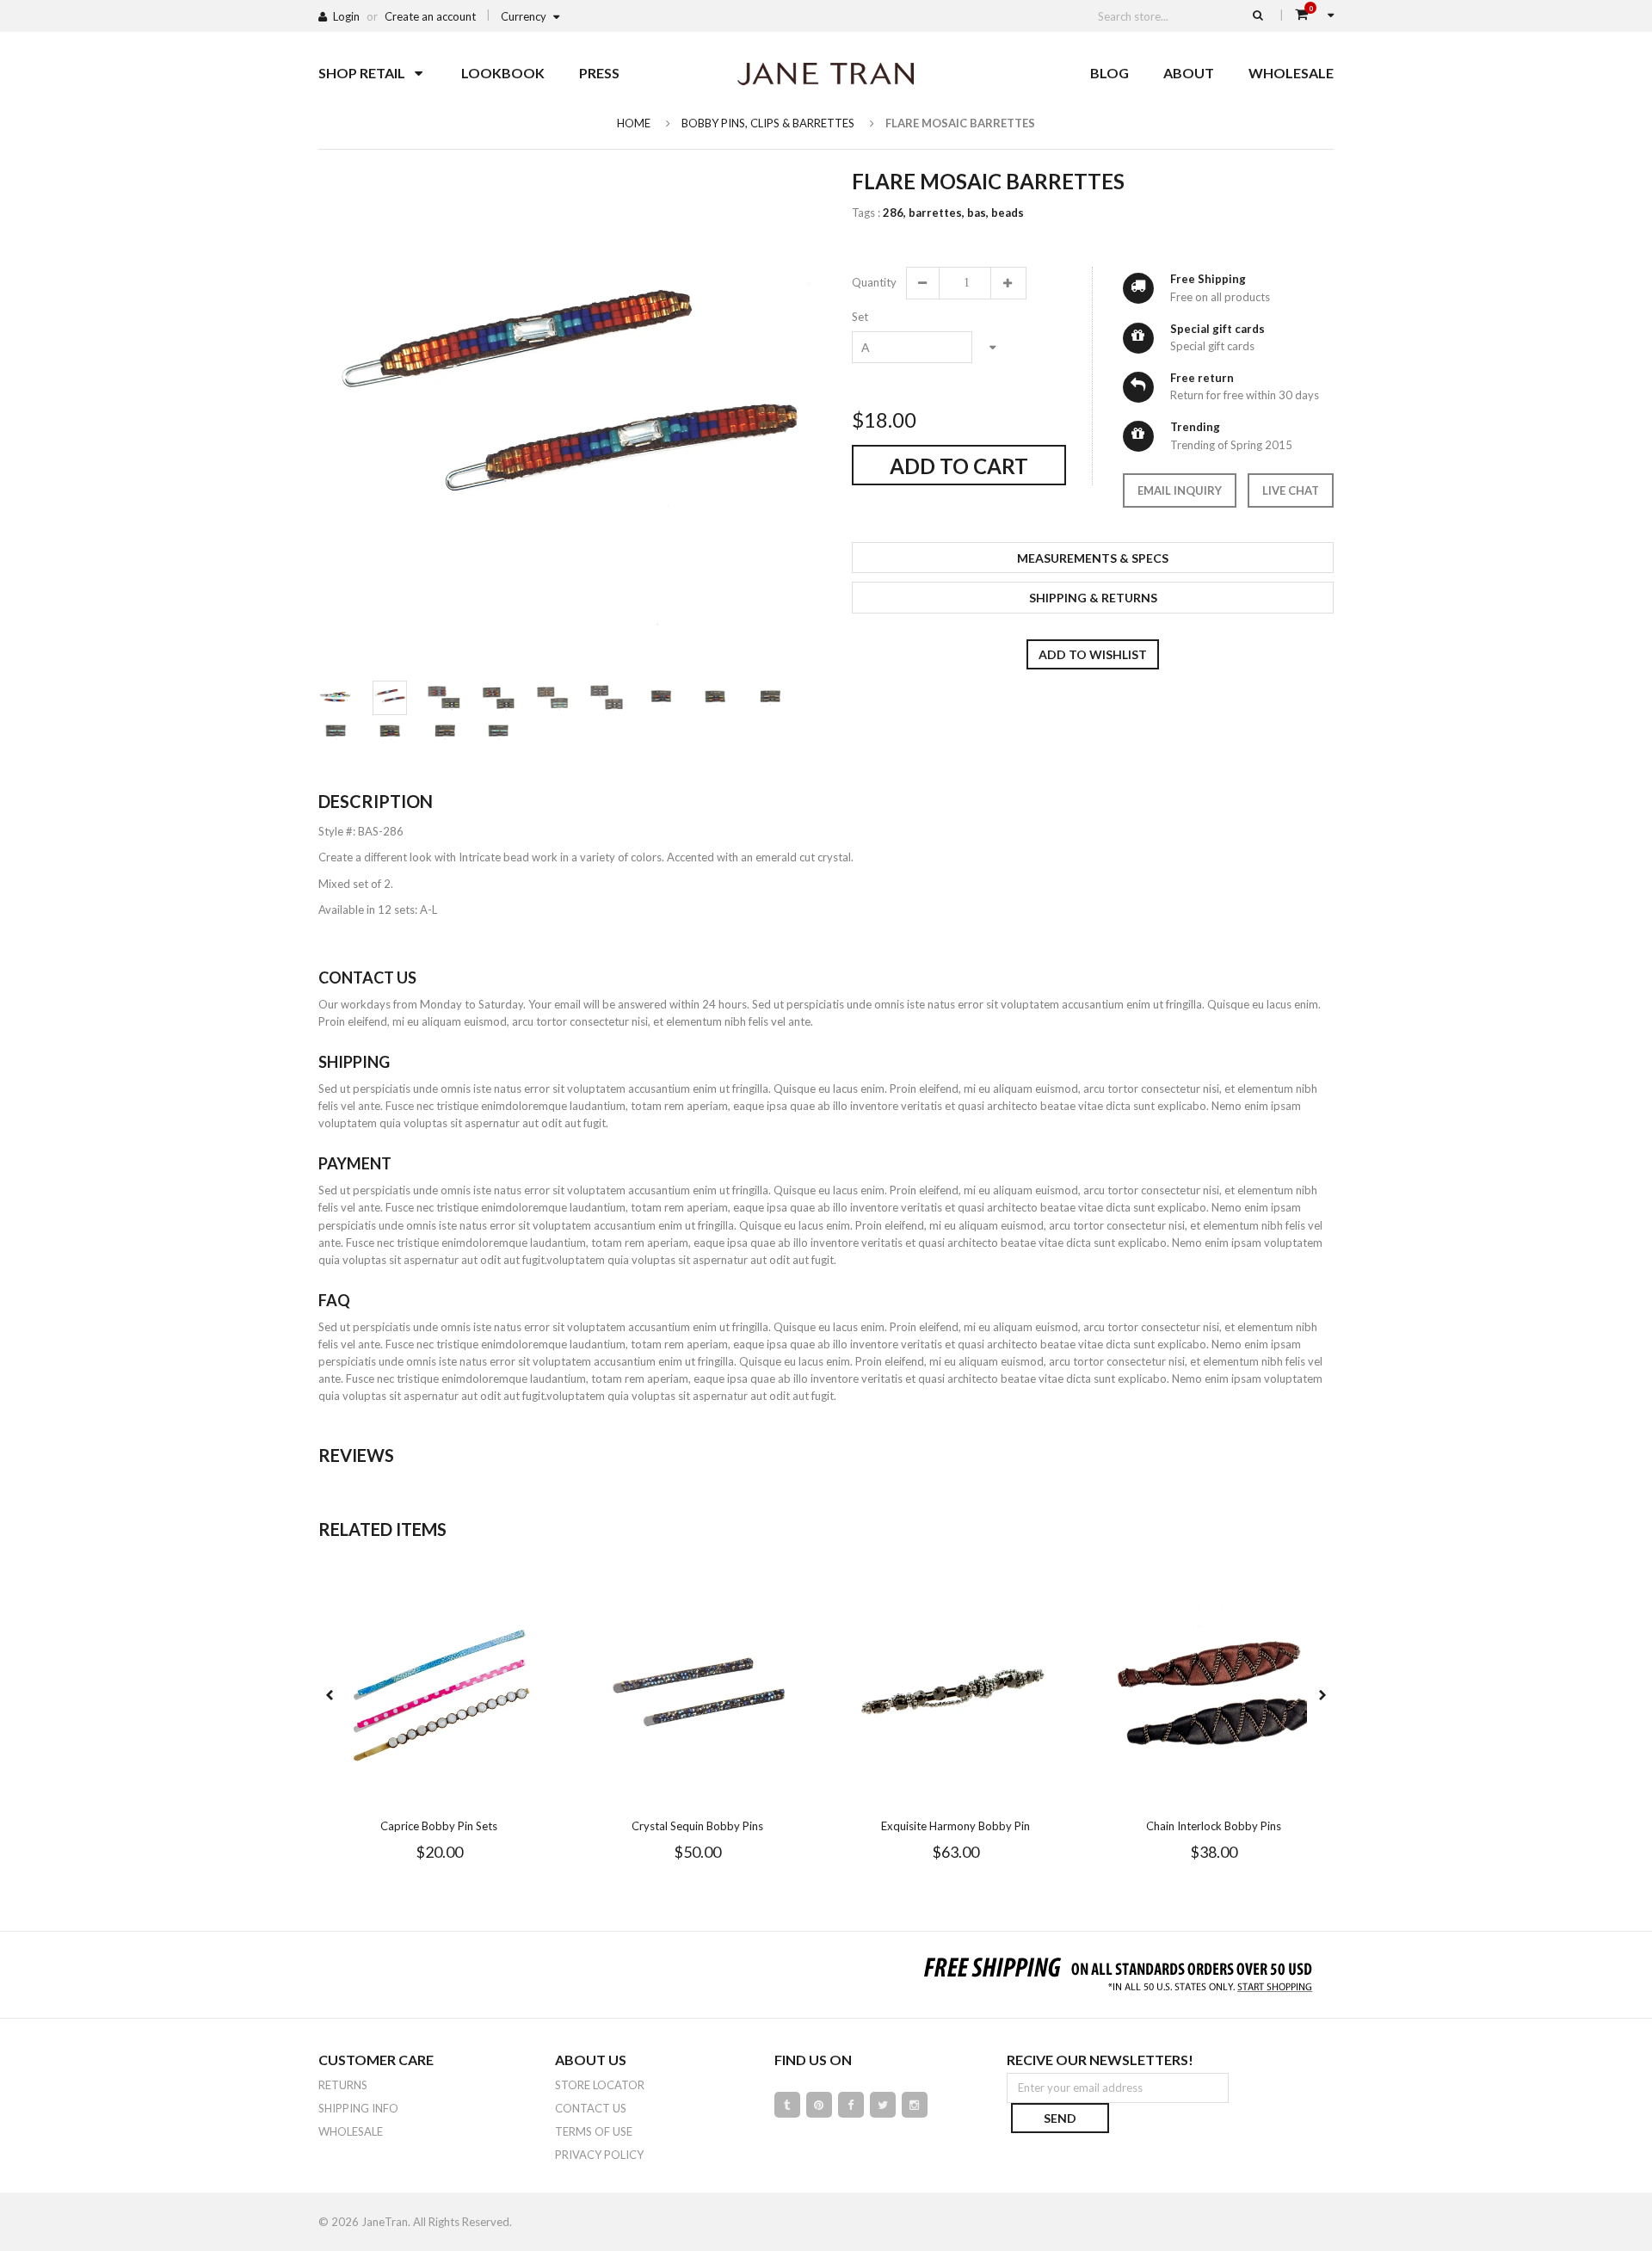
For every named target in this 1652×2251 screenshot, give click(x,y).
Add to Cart (959, 466)
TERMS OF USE (594, 2131)
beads (1008, 213)
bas (978, 213)
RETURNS (343, 2085)
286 (894, 213)
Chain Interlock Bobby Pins (1214, 1826)
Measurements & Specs (1093, 558)
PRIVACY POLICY (599, 2155)
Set (860, 317)
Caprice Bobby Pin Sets (439, 1826)
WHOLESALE (351, 2131)
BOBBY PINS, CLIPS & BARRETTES (768, 123)
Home (634, 123)
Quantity (873, 282)
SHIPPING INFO (358, 2108)
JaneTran (385, 2222)
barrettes (937, 213)
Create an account (430, 16)
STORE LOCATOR (600, 2085)
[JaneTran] (826, 73)
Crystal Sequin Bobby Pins (697, 1826)
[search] (1258, 15)
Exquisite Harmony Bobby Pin (955, 1826)
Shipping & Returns (1093, 598)
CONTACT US (591, 2108)
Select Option (490, 1794)
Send (1060, 2118)
